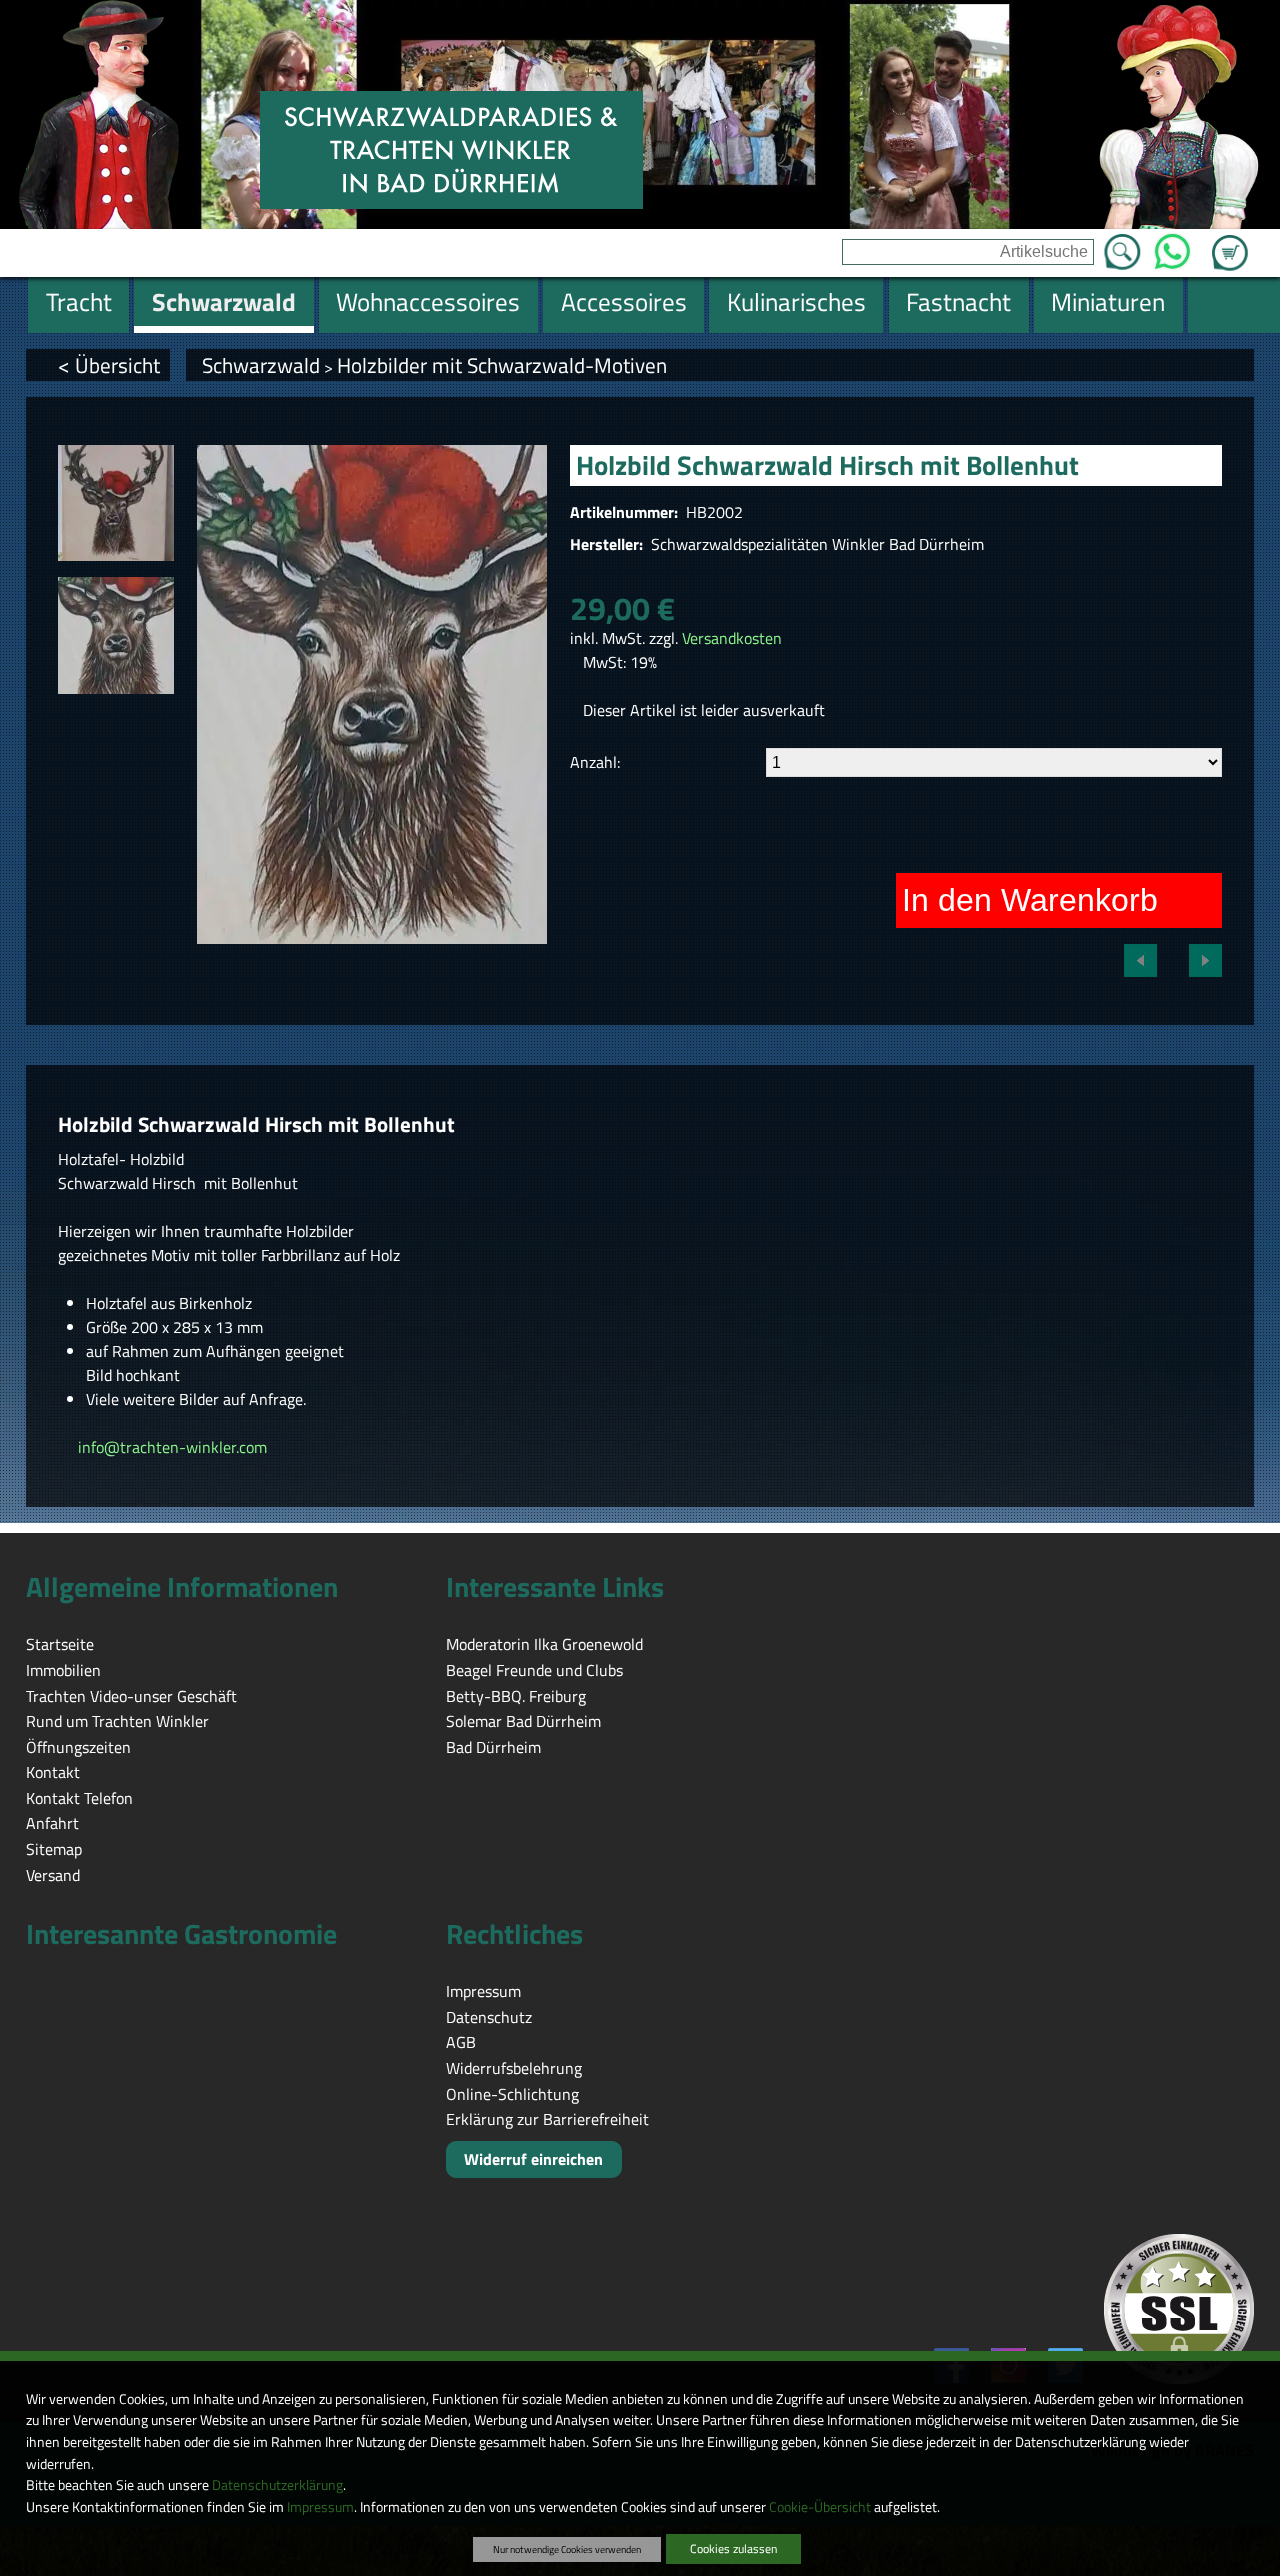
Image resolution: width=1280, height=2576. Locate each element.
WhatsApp (1172, 246)
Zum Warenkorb (1230, 241)
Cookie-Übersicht (820, 2507)
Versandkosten (732, 638)
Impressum (320, 2507)
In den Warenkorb (1030, 900)
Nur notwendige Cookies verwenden (567, 2549)
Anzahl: (595, 762)
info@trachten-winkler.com (168, 1447)
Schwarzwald (261, 365)
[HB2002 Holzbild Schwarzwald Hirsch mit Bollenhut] (116, 503)
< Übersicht (109, 365)
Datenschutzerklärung (277, 2485)
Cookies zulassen (733, 2548)
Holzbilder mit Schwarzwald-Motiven (502, 365)
